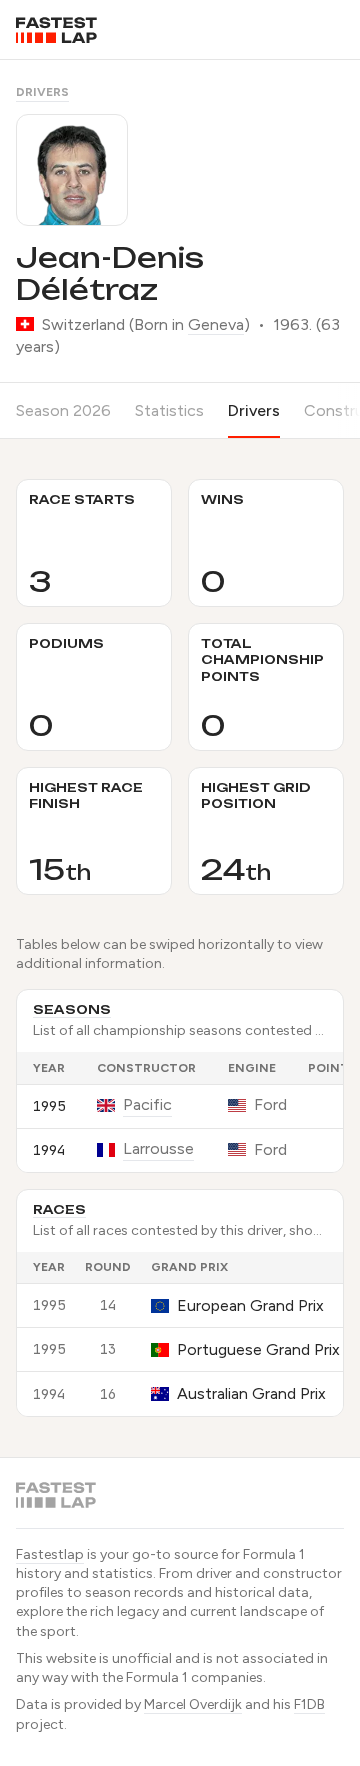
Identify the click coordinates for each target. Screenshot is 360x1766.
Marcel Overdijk (193, 1704)
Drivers (42, 92)
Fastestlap (50, 1554)
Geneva (216, 324)
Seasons (72, 1009)
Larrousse (158, 1148)
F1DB (309, 1704)
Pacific (147, 1104)
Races (59, 1209)
